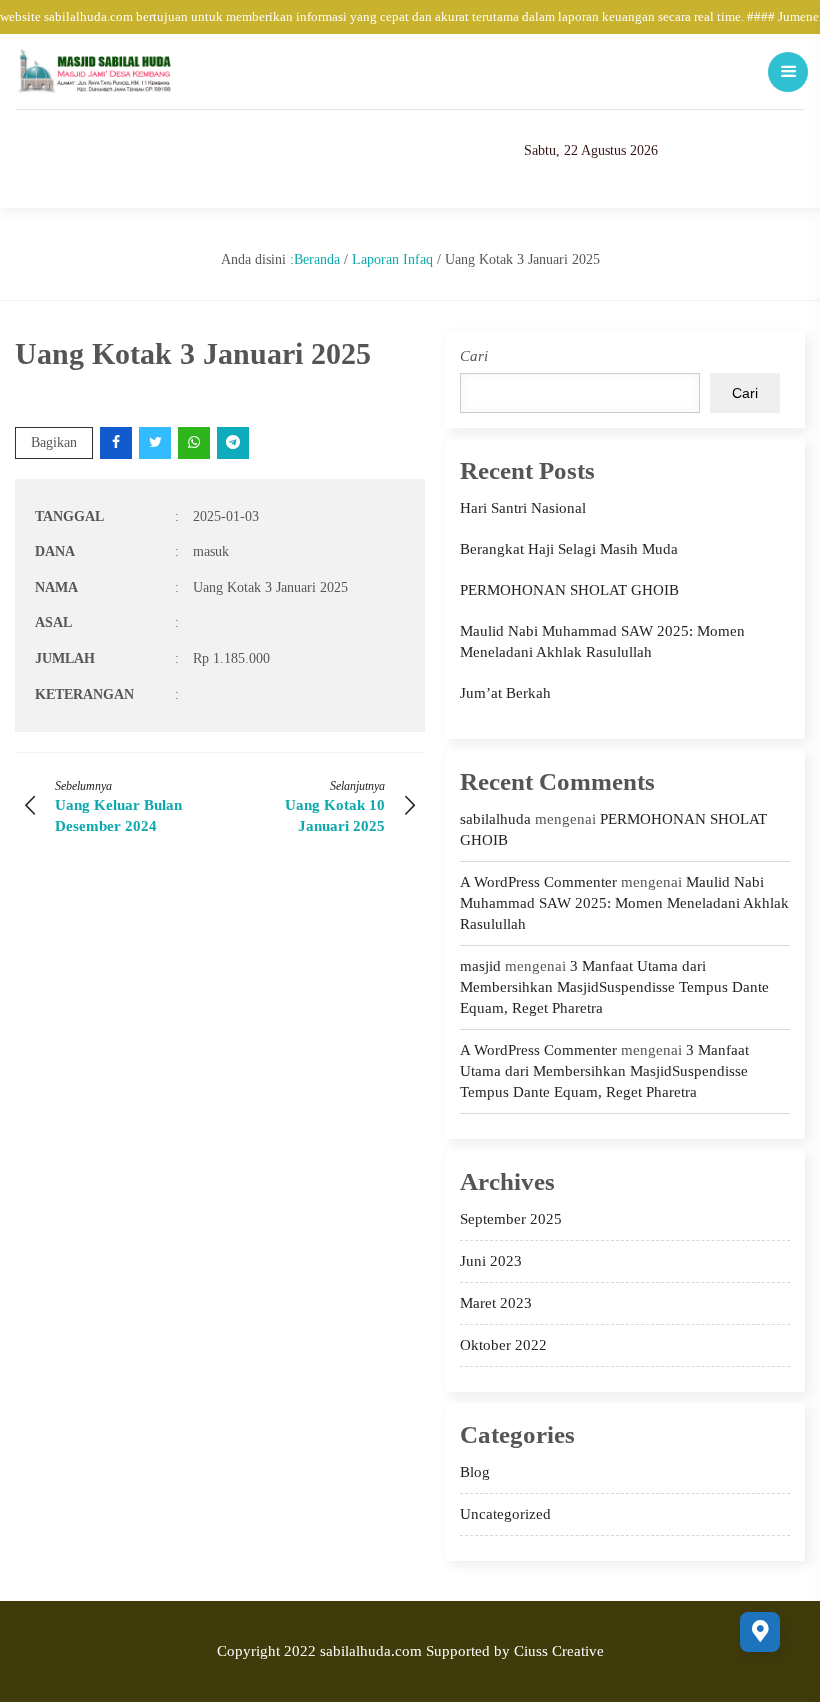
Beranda (317, 259)
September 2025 (511, 1219)
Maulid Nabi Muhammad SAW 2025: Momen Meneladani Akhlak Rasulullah (624, 903)
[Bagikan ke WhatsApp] (195, 442)
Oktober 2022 (503, 1345)
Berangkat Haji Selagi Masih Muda (569, 549)
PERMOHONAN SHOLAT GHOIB (569, 590)
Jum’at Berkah (505, 693)
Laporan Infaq (392, 259)
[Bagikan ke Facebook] (117, 442)
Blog (475, 1472)
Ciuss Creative (559, 1651)
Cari (474, 356)
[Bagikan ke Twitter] (156, 442)
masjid (480, 966)
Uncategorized (505, 1514)
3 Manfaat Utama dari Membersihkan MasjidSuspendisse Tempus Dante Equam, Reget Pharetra (614, 987)
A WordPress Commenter (538, 882)
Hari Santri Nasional (523, 508)
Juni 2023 (491, 1261)
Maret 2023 (496, 1303)
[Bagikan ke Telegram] (234, 442)
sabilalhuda (495, 819)
